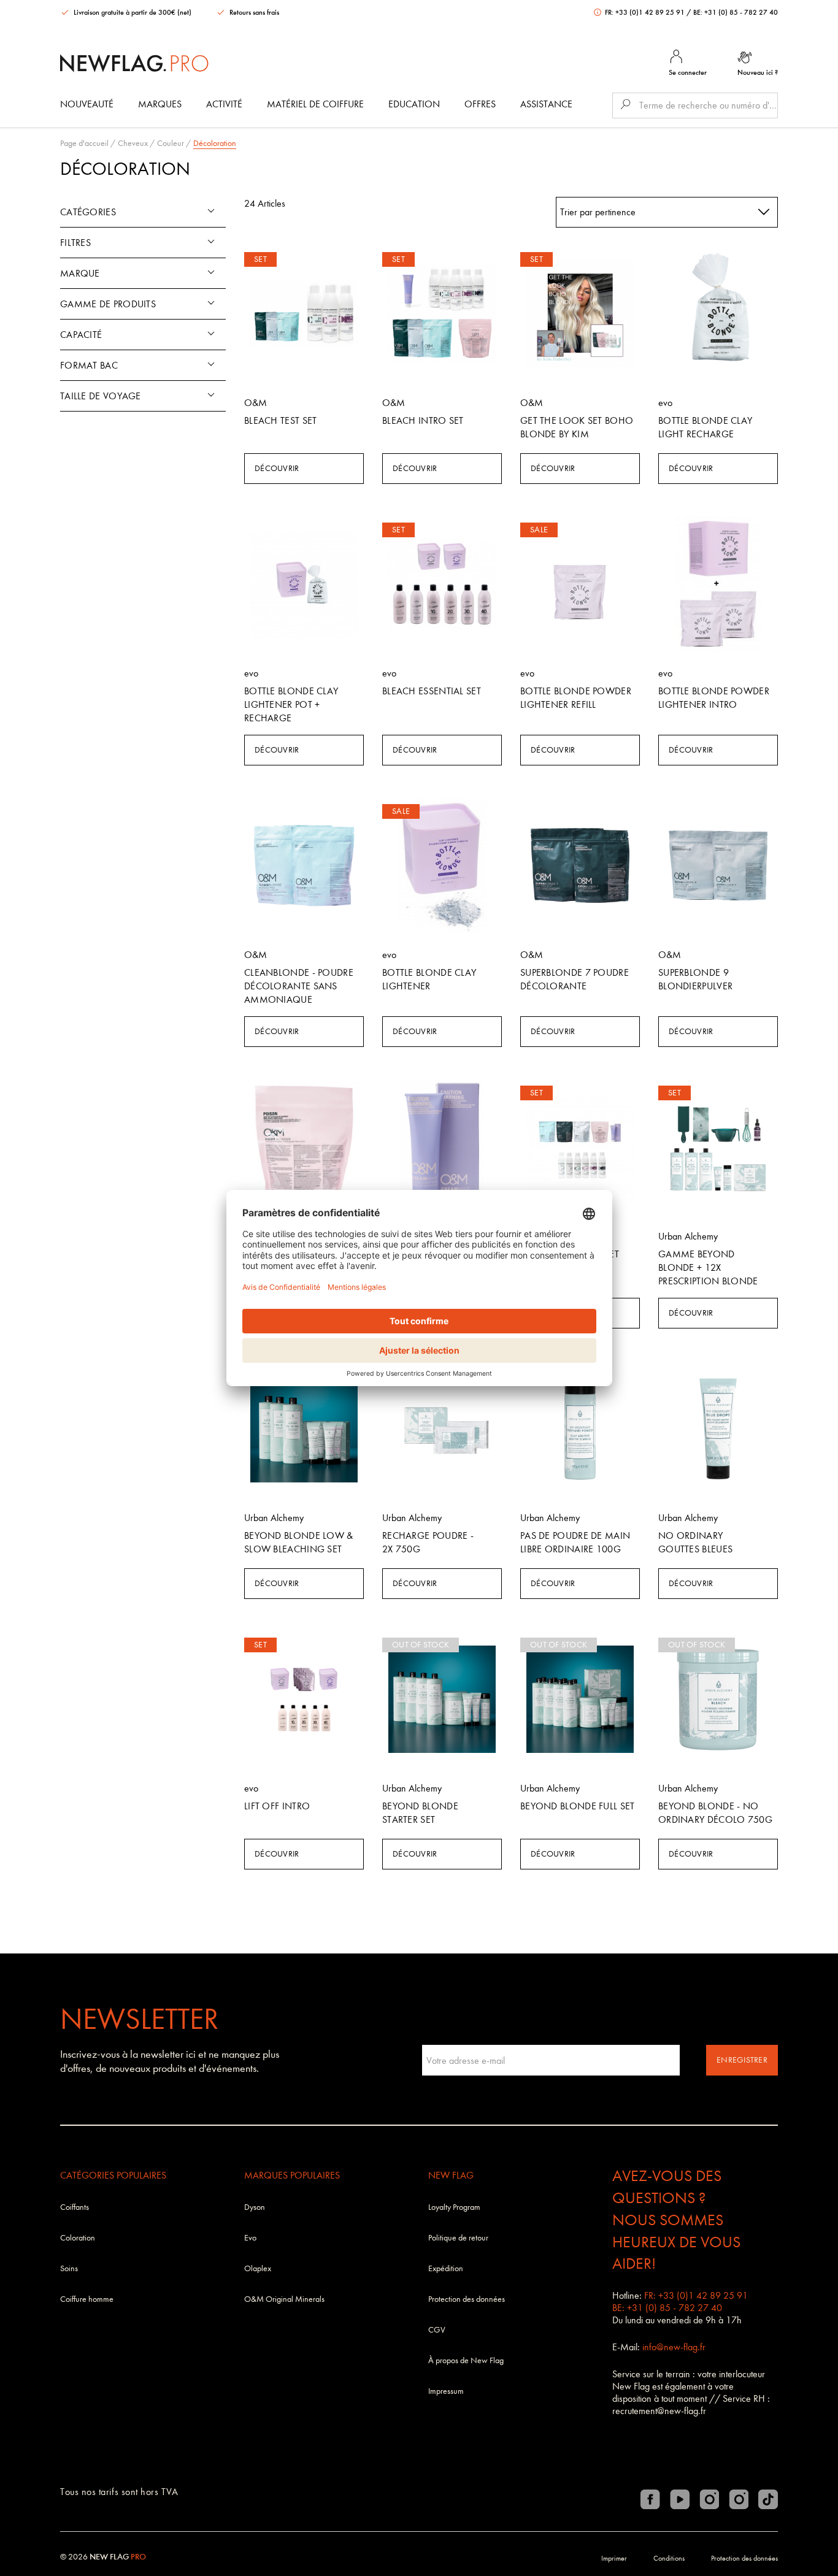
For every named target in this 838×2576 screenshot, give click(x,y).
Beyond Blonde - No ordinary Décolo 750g (715, 1813)
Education (414, 104)
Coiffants (75, 2207)
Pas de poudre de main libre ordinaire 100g (575, 1542)
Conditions (669, 2558)
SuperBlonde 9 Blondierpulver (695, 979)
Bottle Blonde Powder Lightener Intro (714, 698)
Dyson (255, 2207)
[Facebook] (650, 2499)
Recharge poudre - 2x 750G (428, 1542)
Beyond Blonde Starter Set (420, 1813)
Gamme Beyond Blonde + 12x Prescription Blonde (708, 1267)
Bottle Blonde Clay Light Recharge (705, 427)
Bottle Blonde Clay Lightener (429, 979)
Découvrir (277, 468)
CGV (437, 2330)
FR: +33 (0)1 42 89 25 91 (645, 12)
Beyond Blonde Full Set (578, 1806)
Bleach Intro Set (423, 420)
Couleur (171, 143)
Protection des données (467, 2299)
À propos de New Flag (466, 2360)
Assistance (546, 104)
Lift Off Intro (277, 1806)
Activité (224, 104)
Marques (160, 104)
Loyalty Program (454, 2207)
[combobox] (667, 212)
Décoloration (215, 143)
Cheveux (133, 143)
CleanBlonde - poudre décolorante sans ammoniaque (299, 986)
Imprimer (614, 2558)
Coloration (78, 2238)
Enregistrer (742, 2060)
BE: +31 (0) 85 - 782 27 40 (736, 12)
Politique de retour (458, 2238)
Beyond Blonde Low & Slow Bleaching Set (299, 1542)
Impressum (446, 2391)
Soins (69, 2268)
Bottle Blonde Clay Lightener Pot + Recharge (291, 704)
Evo (250, 2238)
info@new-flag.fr (674, 2347)
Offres (480, 104)
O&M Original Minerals (284, 2299)
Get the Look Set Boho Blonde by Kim (577, 427)
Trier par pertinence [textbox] (598, 212)
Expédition (446, 2268)
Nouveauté (87, 104)
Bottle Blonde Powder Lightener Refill (576, 698)
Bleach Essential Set (432, 691)
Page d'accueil (84, 143)
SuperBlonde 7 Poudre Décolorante (575, 979)
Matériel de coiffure (315, 104)
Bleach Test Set (281, 420)
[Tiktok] (768, 2499)
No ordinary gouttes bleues (695, 1542)
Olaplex (258, 2268)
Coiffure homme (87, 2299)
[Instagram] (709, 2499)
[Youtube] (680, 2499)
